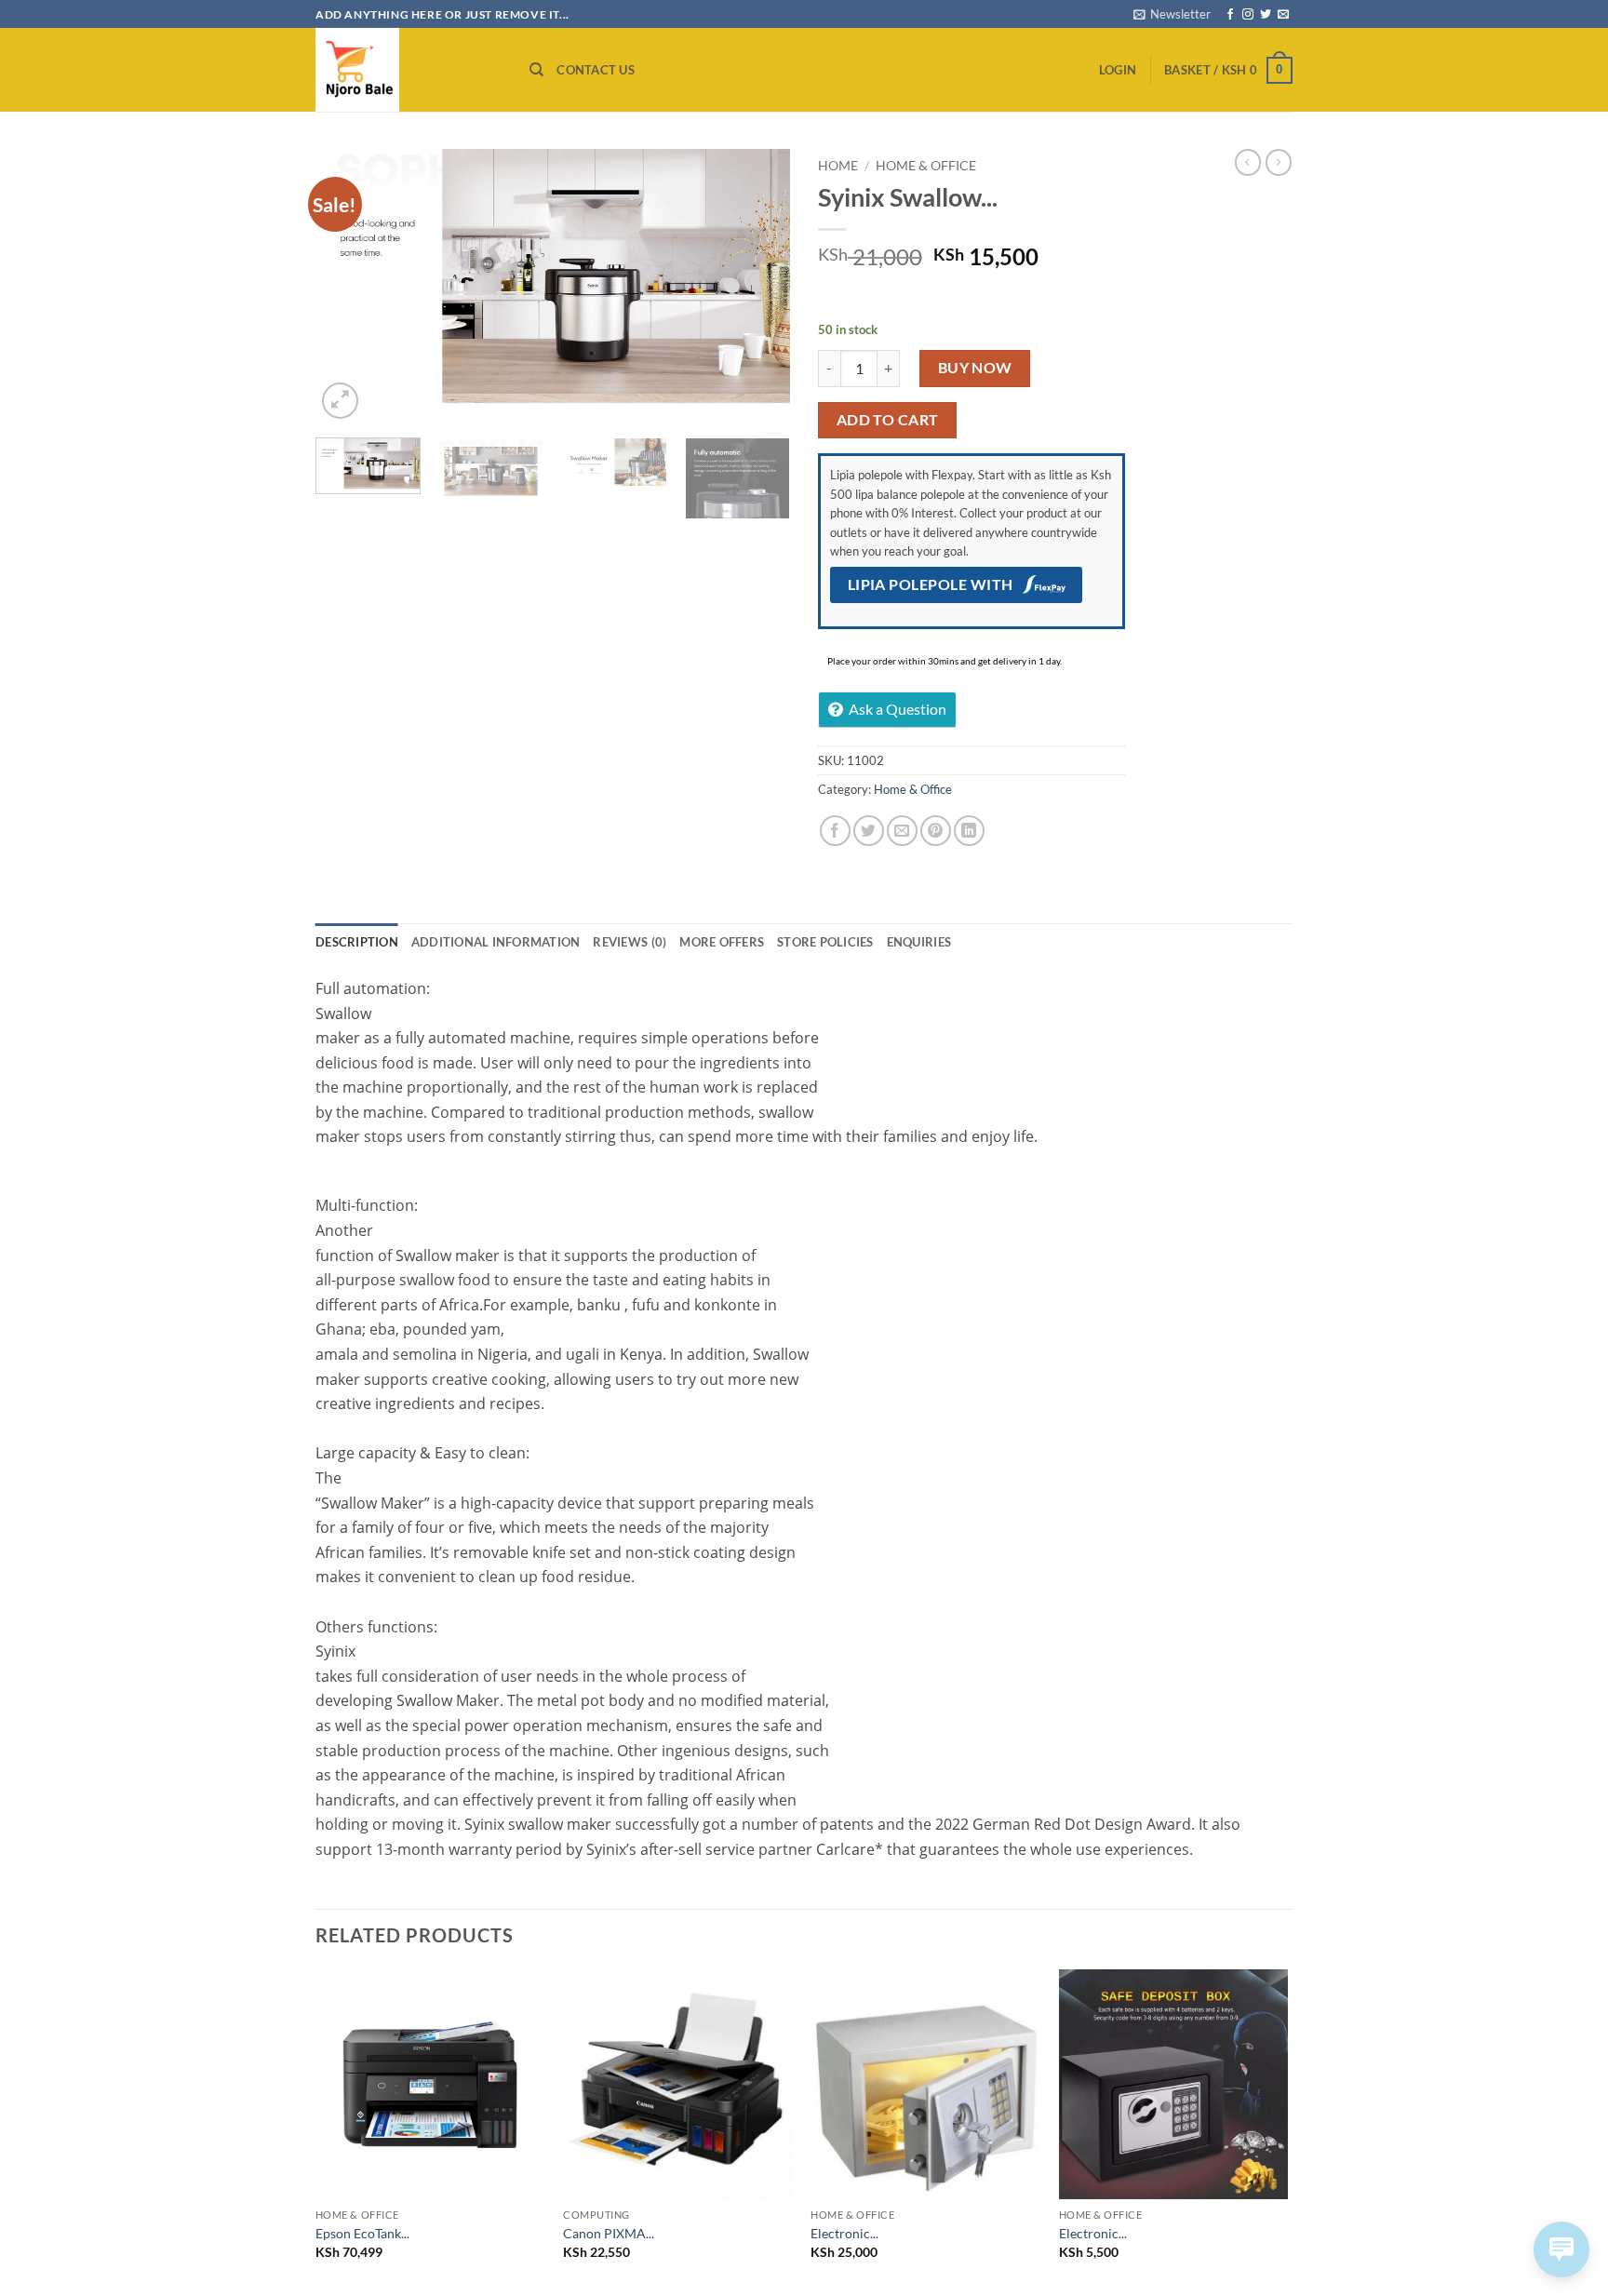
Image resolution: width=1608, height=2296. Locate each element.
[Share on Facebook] (835, 831)
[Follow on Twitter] (1266, 15)
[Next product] (1248, 162)
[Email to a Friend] (902, 831)
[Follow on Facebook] (1230, 15)
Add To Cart (888, 420)
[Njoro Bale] (409, 70)
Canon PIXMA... (609, 2233)
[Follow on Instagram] (1248, 15)
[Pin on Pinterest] (936, 831)
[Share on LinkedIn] (969, 831)
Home (838, 166)
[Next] (757, 286)
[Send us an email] (1283, 15)
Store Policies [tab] (825, 942)
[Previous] (348, 286)
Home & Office (926, 166)
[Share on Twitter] (869, 831)
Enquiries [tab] (919, 942)
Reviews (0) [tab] (630, 942)
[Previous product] (1279, 162)
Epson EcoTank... (362, 2233)
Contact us (596, 70)
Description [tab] (357, 942)
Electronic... (844, 2233)
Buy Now (975, 368)
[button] (1172, 14)
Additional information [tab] (496, 942)
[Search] (536, 70)
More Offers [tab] (722, 942)
